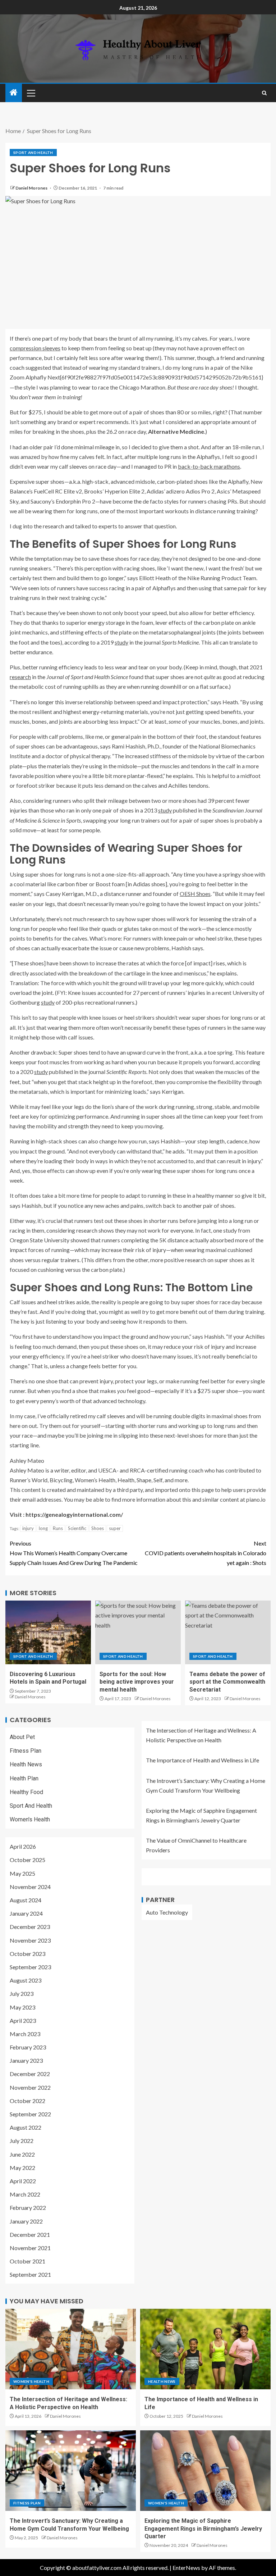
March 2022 (25, 2194)
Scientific (77, 1528)
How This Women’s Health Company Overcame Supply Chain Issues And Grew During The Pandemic (74, 1553)
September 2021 (30, 2274)
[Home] (14, 93)
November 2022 (30, 2087)
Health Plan (24, 1778)
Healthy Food (26, 1792)
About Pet (22, 1737)
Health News (26, 1764)
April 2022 (23, 2181)
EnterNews (186, 2568)
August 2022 (26, 2127)
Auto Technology (167, 1912)
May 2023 (22, 2007)
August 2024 (26, 1900)
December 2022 (30, 2074)
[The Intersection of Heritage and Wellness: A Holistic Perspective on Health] (71, 2349)
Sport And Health (33, 153)
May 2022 (22, 2168)
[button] (31, 93)
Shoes (98, 1528)
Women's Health (30, 1819)
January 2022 (26, 2221)
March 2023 (25, 2034)
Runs (58, 1528)
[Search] (264, 93)
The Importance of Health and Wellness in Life (203, 1760)
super (115, 1528)
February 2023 (28, 2047)
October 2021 (27, 2261)
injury (28, 1528)
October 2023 (27, 1954)
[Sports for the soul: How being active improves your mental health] (138, 1632)
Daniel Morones (32, 188)
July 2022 (22, 2141)
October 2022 (27, 2101)
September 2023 (30, 1967)
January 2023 (26, 2060)
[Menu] (31, 93)
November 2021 (30, 2248)
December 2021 (30, 2234)
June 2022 (22, 2154)
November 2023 (30, 1940)
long (43, 1528)
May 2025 (22, 1873)
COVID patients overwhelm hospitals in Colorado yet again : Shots (206, 1553)
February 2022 (28, 2208)
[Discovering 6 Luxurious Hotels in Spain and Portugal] (48, 1632)
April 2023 (23, 2020)
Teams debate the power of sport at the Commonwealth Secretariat (227, 1682)
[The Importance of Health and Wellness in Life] (205, 2349)
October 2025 (27, 1860)
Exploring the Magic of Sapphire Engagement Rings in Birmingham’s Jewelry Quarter (203, 2529)
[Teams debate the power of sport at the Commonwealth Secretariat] (228, 1632)
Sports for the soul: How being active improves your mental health (137, 1682)
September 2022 (30, 2114)
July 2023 (22, 1994)
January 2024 (26, 1913)
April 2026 (23, 1846)
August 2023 (26, 1980)
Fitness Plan (26, 1751)
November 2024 (30, 1887)
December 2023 (30, 1927)
